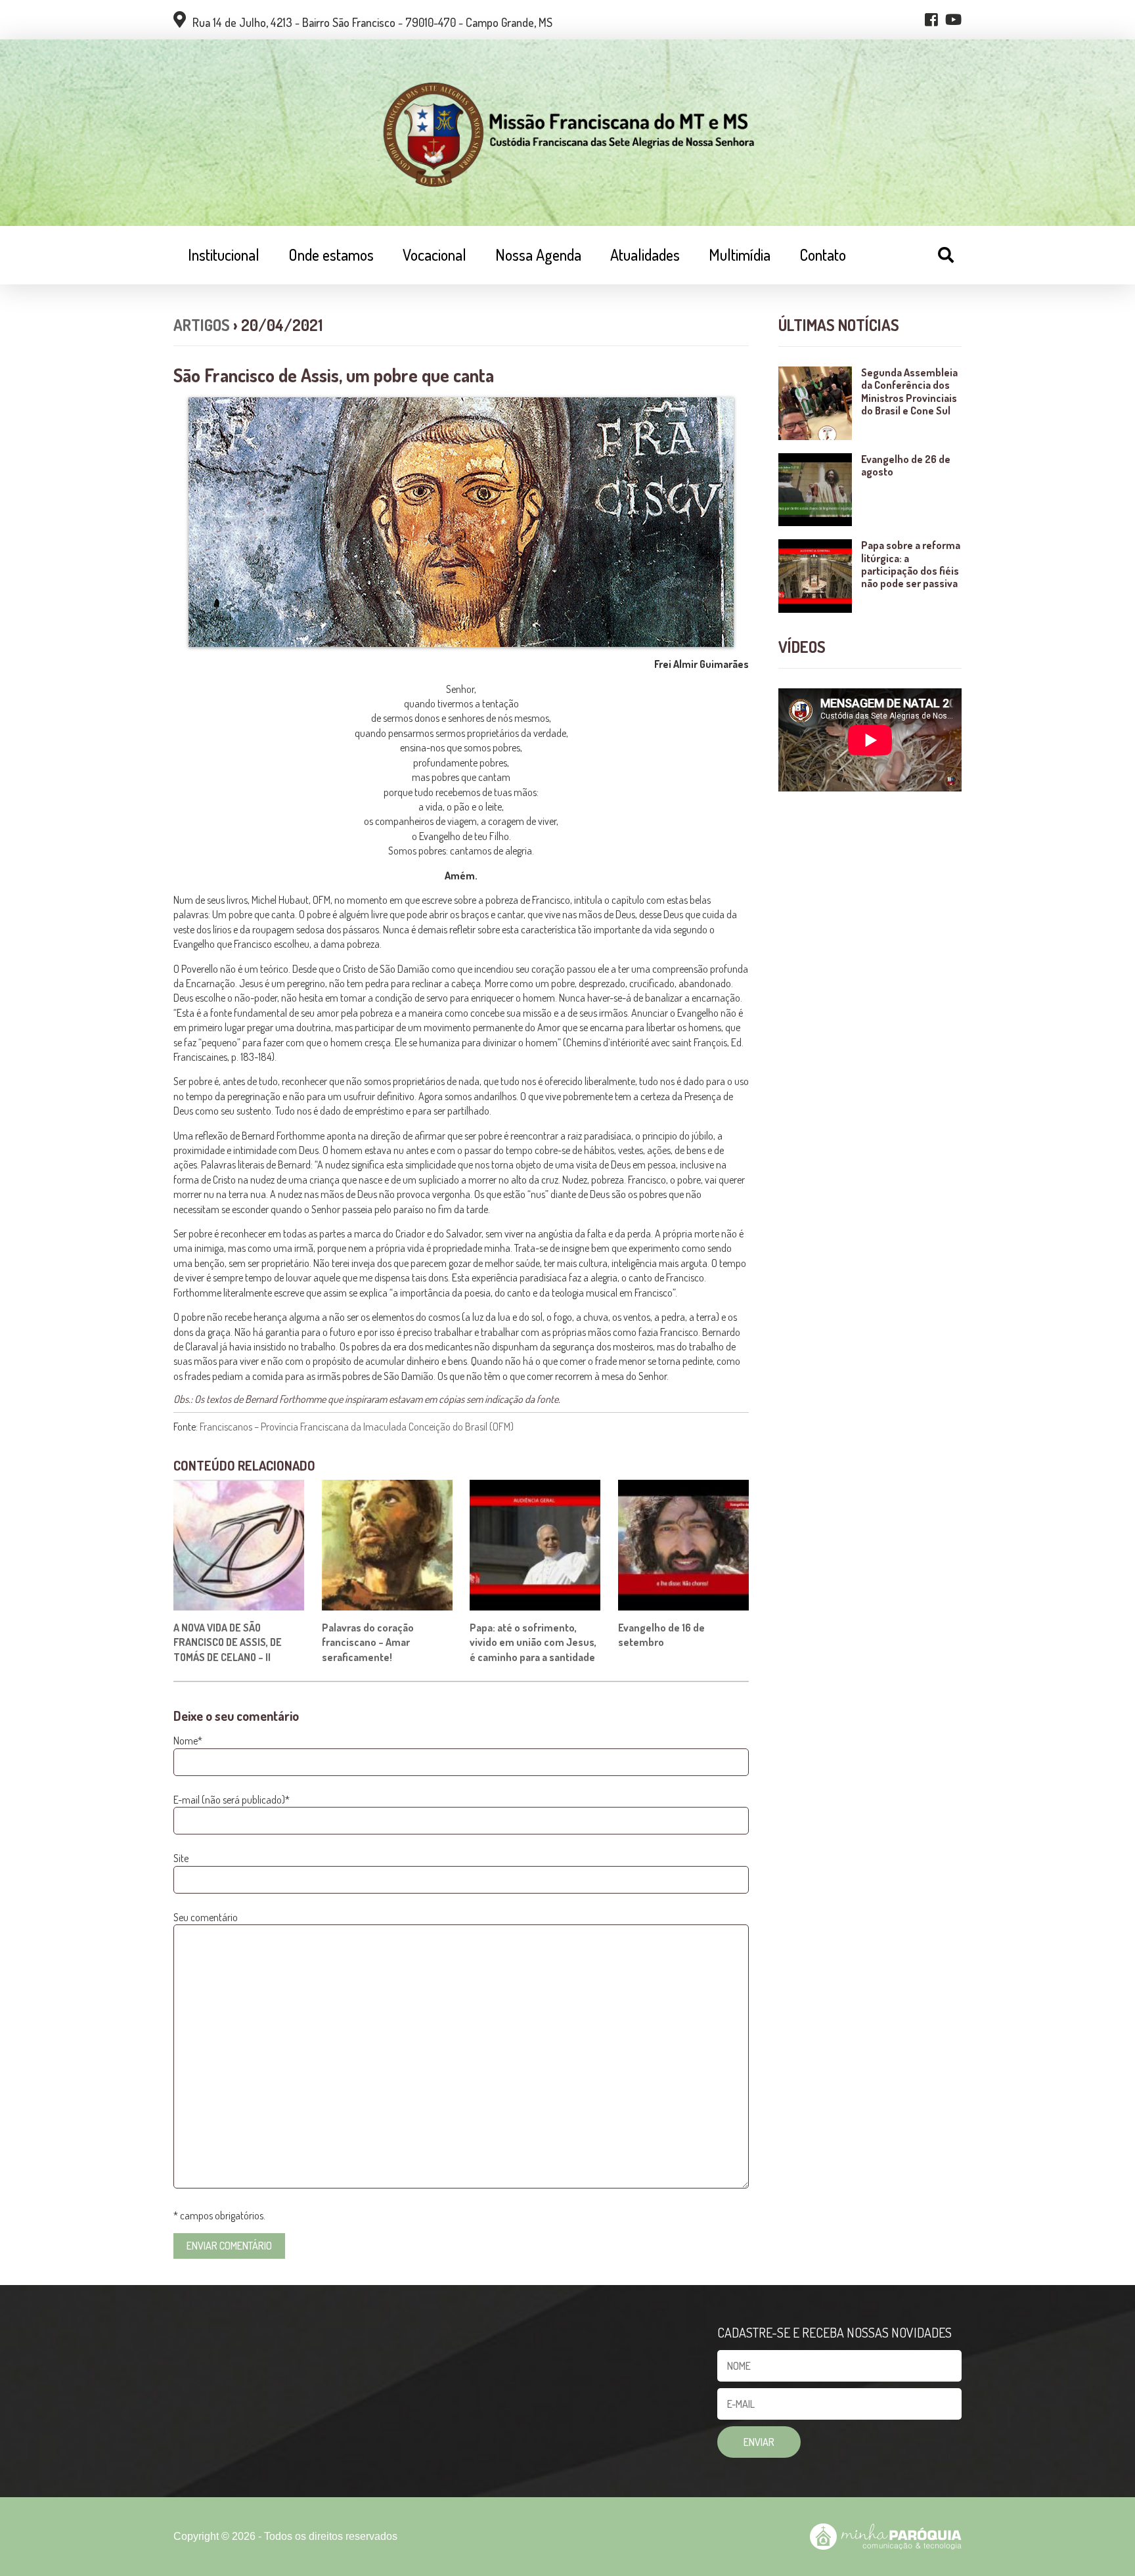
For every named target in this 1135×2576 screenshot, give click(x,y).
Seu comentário (206, 1917)
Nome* (188, 1741)
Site (181, 1858)
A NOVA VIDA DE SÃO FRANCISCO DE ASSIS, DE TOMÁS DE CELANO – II (228, 1642)
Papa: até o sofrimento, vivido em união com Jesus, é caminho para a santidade (533, 1642)
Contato (823, 255)
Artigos (202, 325)
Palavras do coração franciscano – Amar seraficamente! (368, 1642)
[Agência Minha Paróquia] (886, 2537)
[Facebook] (931, 20)
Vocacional (434, 255)
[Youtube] (953, 20)
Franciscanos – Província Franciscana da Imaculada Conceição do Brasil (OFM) (357, 1427)
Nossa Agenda (538, 255)
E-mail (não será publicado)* (232, 1800)
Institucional (224, 255)
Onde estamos (331, 255)
